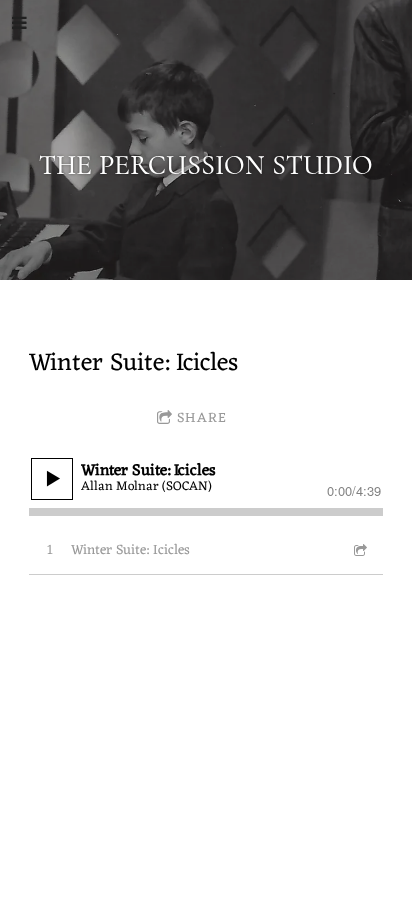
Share (202, 418)
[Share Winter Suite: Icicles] (359, 550)
